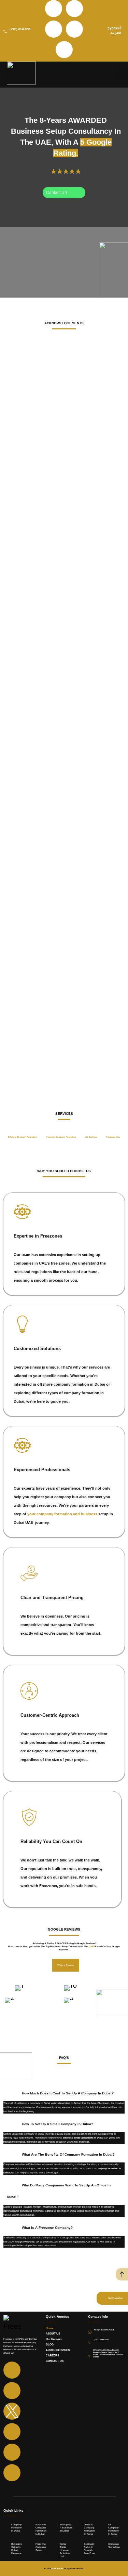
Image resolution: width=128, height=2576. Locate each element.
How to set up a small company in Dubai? (58, 2124)
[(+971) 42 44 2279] (5, 31)
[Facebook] (54, 9)
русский (115, 28)
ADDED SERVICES (58, 2350)
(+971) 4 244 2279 (101, 2340)
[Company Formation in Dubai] (9, 2529)
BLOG (50, 2345)
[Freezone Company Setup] (33, 2549)
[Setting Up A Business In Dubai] (57, 2529)
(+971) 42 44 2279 (20, 29)
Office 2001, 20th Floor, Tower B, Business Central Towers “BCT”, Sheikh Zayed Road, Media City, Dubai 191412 (108, 2353)
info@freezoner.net (104, 2330)
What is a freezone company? (47, 2228)
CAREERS (52, 2356)
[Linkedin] (54, 29)
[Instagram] (74, 9)
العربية (116, 34)
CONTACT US (55, 2361)
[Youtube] (74, 29)
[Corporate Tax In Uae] (105, 2549)
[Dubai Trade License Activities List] (57, 2549)
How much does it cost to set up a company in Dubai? (68, 2093)
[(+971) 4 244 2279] (89, 2343)
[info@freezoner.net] (90, 2332)
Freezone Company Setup (41, 2547)
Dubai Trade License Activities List (65, 2550)
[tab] (23, 1137)
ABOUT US (53, 2334)
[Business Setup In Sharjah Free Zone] (81, 2549)
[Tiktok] (64, 50)
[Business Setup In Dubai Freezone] (9, 2549)
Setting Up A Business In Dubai (66, 2528)
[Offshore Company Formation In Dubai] (81, 2529)
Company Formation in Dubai (17, 2528)
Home (49, 2328)
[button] (64, 2092)
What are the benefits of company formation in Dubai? (68, 2154)
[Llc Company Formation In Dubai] (105, 2529)
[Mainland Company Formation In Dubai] (33, 2529)
